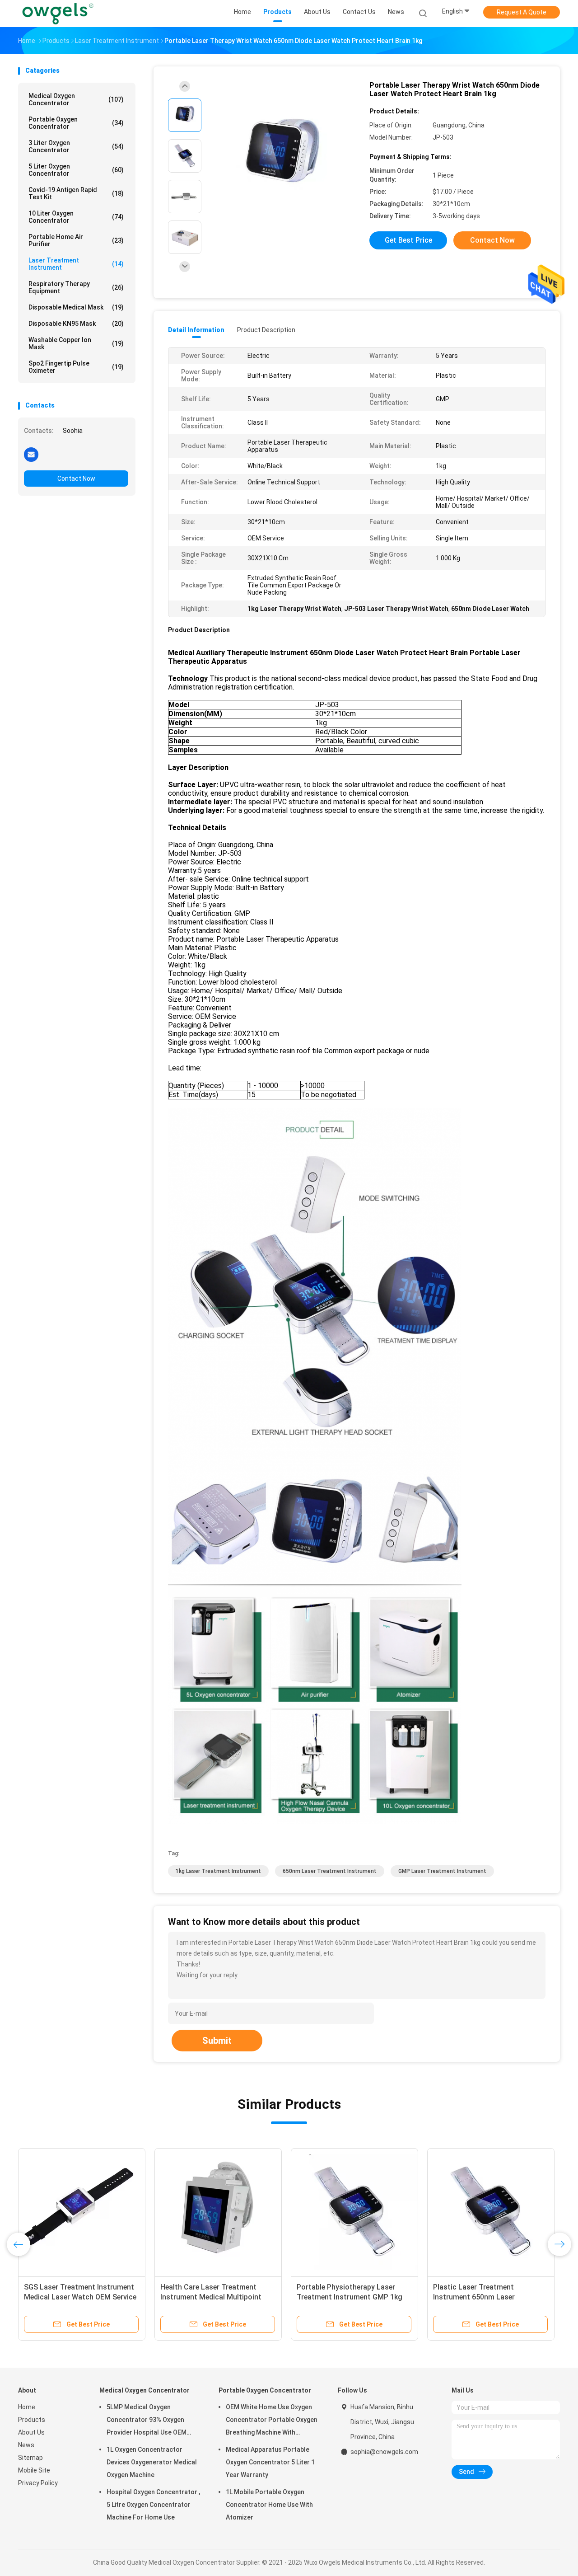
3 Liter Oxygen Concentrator (76, 146)
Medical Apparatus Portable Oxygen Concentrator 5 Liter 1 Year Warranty (270, 2462)
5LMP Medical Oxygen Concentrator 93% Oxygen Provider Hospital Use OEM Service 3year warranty (147, 2421)
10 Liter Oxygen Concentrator (76, 217)
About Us (31, 2432)
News (26, 2445)
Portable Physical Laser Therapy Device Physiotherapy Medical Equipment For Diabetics (487, 2297)
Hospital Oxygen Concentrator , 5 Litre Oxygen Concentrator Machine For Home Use (153, 2505)
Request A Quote (522, 12)
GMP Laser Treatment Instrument (442, 1871)
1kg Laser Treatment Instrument (218, 1871)
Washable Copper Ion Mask (76, 343)
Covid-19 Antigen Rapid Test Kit (76, 193)
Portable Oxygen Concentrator (76, 123)
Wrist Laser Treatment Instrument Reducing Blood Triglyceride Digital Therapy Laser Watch (81, 2297)
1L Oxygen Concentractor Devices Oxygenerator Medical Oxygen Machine (152, 2462)
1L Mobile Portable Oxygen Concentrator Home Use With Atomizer (269, 2505)
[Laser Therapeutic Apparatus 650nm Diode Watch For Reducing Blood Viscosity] (218, 2212)
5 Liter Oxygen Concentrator (76, 170)
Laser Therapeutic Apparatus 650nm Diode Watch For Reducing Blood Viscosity (216, 2297)
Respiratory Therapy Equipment (76, 287)
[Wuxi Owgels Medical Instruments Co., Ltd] (58, 14)
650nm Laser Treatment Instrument (330, 1871)
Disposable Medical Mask (76, 307)
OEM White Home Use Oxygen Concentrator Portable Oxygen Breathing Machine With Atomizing (272, 2421)
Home (27, 2407)
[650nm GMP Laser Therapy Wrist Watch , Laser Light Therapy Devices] (354, 2212)
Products (32, 2420)
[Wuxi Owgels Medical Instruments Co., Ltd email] (31, 454)
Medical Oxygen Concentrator (76, 99)
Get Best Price (408, 240)
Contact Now (76, 479)
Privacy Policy (38, 2483)
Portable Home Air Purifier (76, 240)
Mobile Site (34, 2470)
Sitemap (30, 2458)
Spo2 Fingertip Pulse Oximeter (76, 367)
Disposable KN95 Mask (76, 324)
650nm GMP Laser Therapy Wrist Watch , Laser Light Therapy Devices (351, 2297)
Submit (217, 2041)
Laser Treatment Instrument (76, 264)
